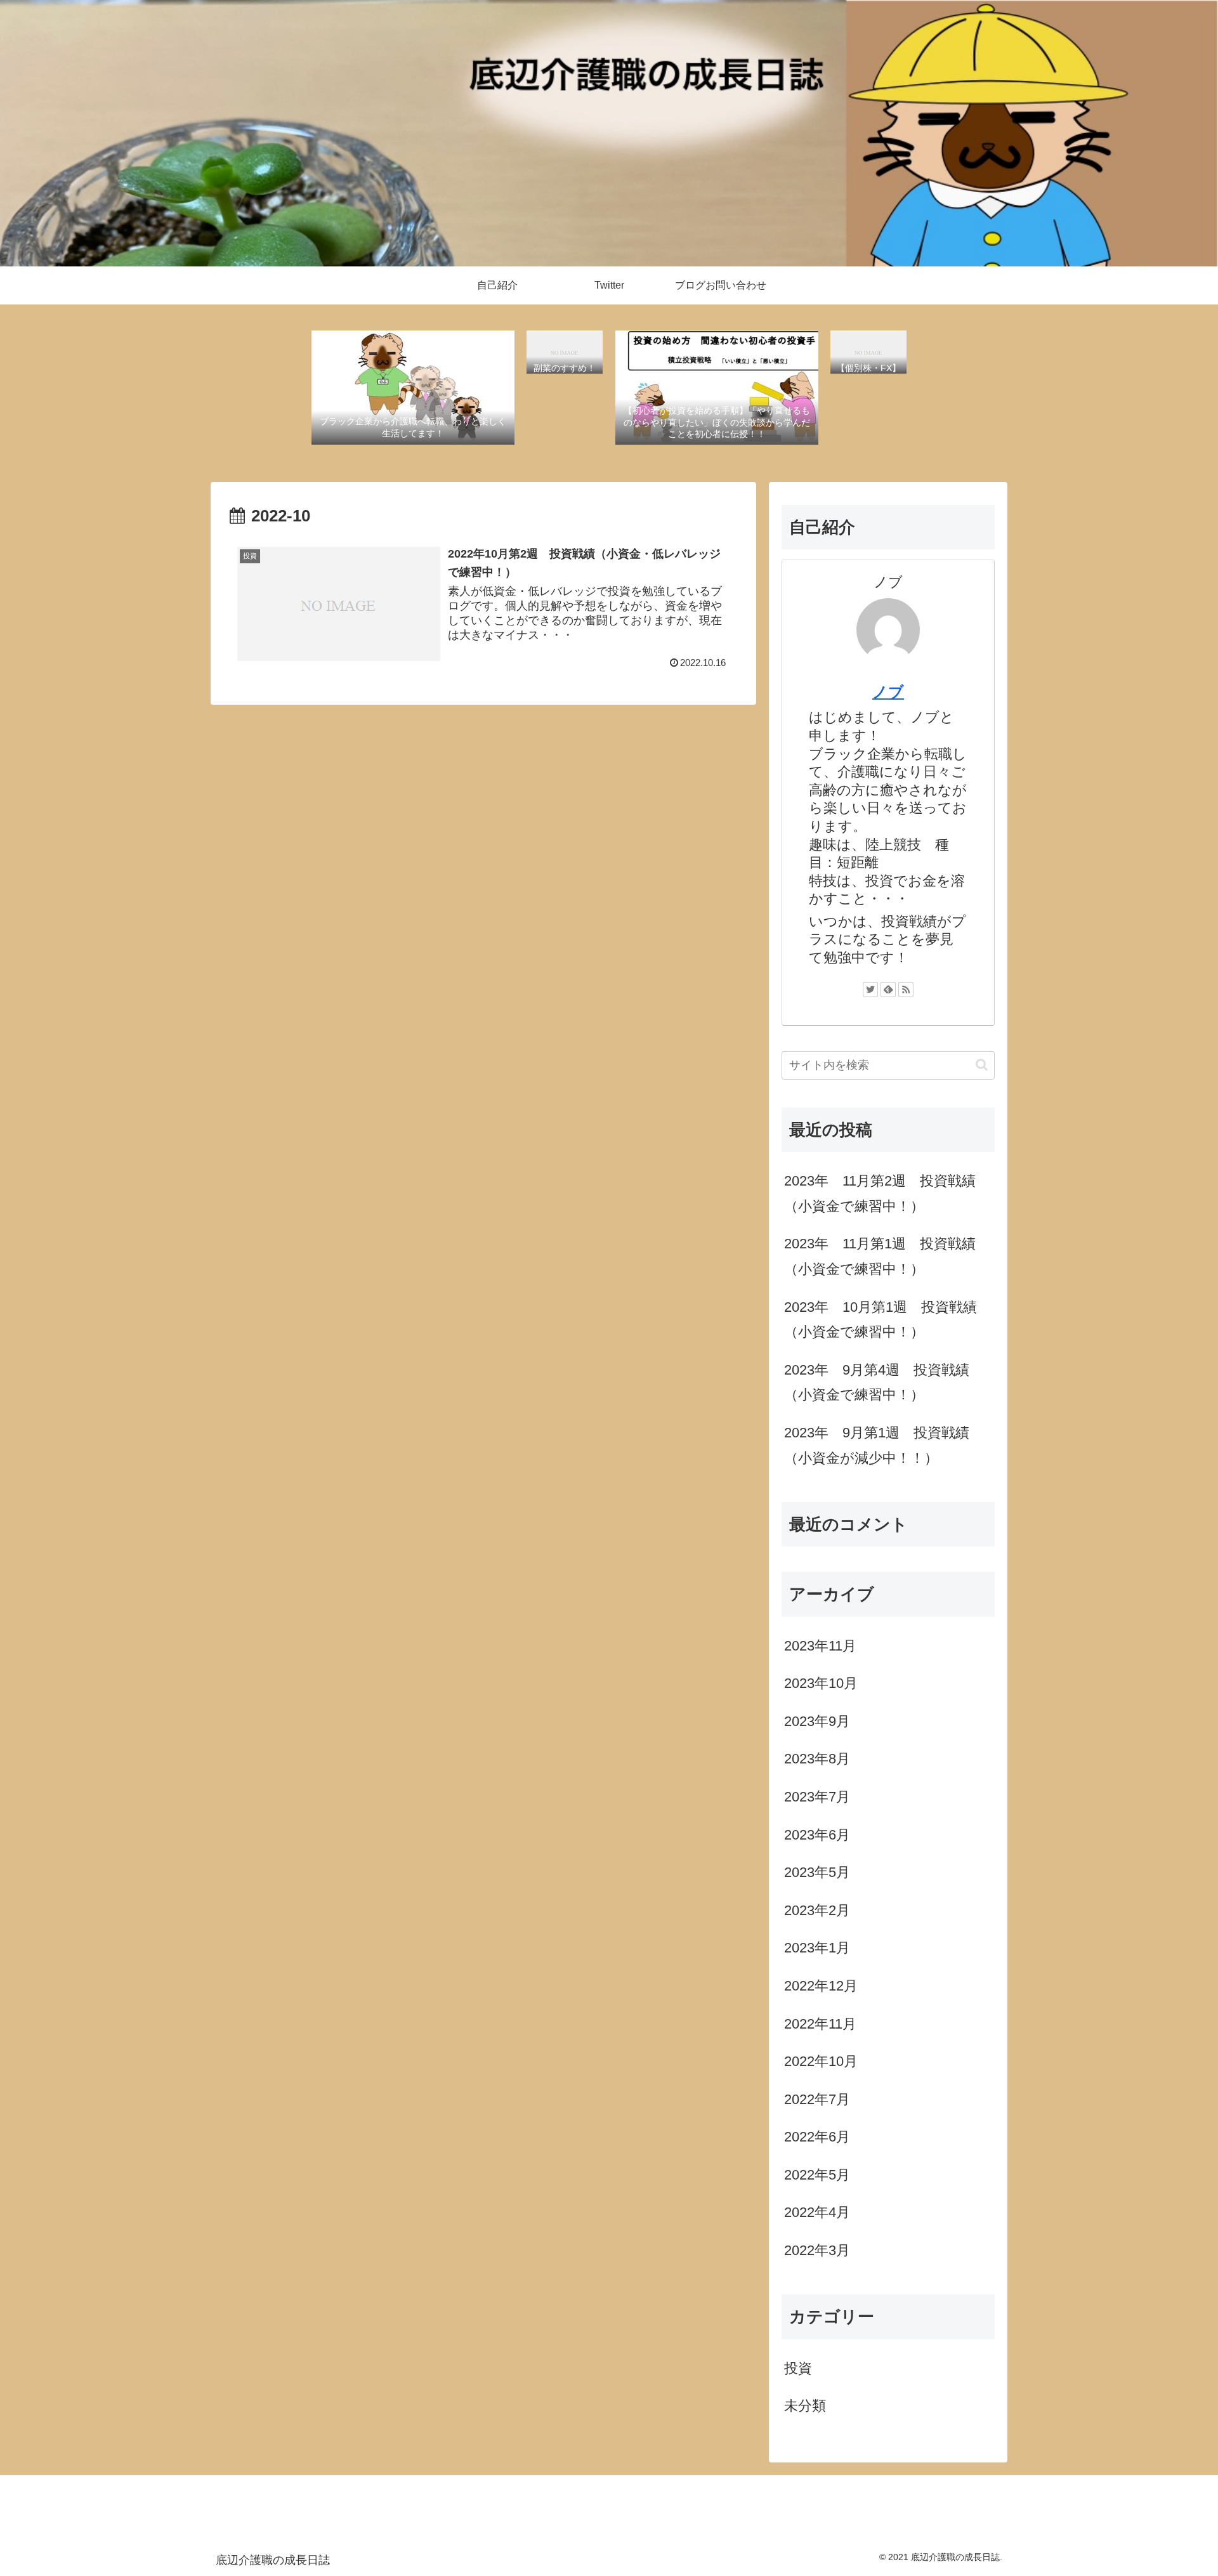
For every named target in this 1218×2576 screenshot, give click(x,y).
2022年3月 (817, 2250)
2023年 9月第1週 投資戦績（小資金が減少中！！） (877, 1445)
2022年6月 (817, 2137)
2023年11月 (820, 1645)
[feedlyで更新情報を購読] (888, 990)
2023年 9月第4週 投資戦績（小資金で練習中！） (877, 1383)
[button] (982, 1065)
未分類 (805, 2406)
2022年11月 (820, 2023)
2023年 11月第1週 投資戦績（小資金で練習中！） (880, 1256)
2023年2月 (817, 1910)
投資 (798, 2368)
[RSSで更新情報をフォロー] (906, 990)
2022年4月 (817, 2212)
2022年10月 (821, 2061)
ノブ (888, 692)
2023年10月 (821, 1683)
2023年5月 (817, 1872)
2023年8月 (817, 1759)
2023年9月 (817, 1721)
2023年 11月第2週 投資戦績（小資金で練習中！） (880, 1193)
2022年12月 (821, 1985)
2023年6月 (817, 1834)
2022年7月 (817, 2099)
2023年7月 (817, 1796)
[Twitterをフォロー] (870, 990)
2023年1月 (817, 1948)
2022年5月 (817, 2174)
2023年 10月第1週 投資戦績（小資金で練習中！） (881, 1320)
